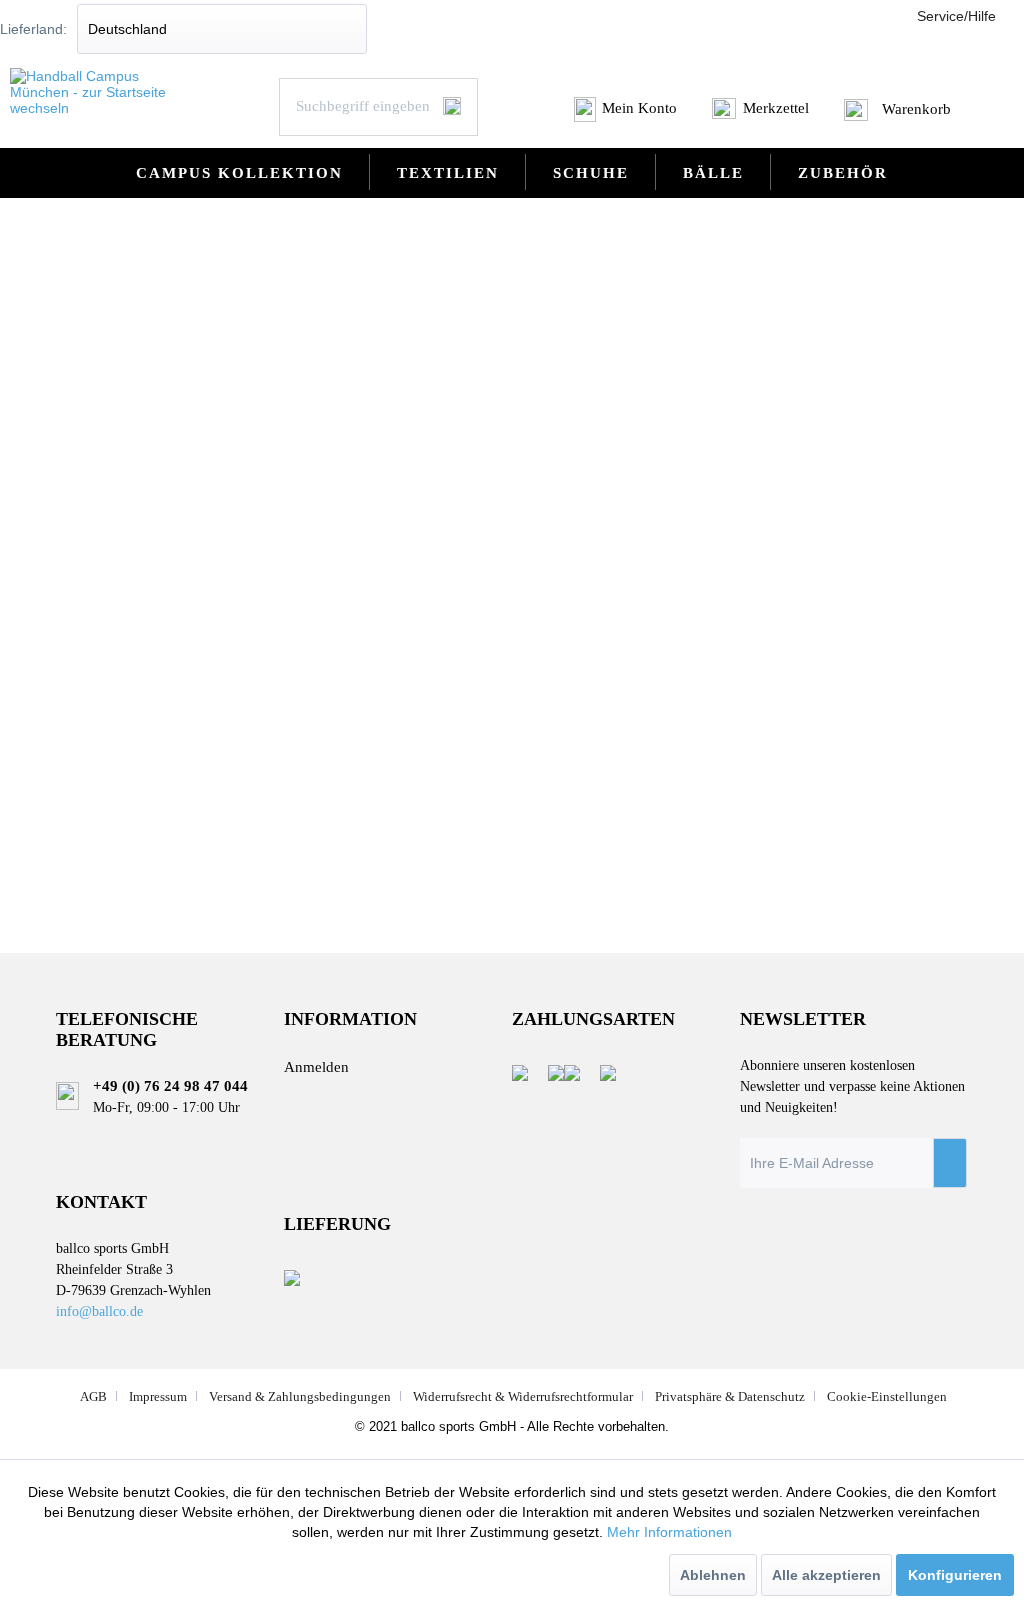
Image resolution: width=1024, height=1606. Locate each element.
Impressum (158, 1396)
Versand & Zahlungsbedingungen (300, 1396)
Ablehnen (713, 1575)
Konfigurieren (955, 1575)
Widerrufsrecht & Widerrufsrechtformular (523, 1396)
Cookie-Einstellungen (887, 1396)
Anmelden (316, 1067)
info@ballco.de (99, 1311)
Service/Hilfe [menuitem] (956, 16)
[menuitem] (626, 115)
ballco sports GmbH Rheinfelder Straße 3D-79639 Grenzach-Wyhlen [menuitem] (133, 1278)
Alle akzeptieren (826, 1575)
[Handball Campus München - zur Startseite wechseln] (97, 92)
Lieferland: (33, 29)
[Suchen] (452, 106)
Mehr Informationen (669, 1532)
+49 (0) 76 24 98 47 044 (170, 1086)
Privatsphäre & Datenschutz (730, 1396)
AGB (93, 1396)
